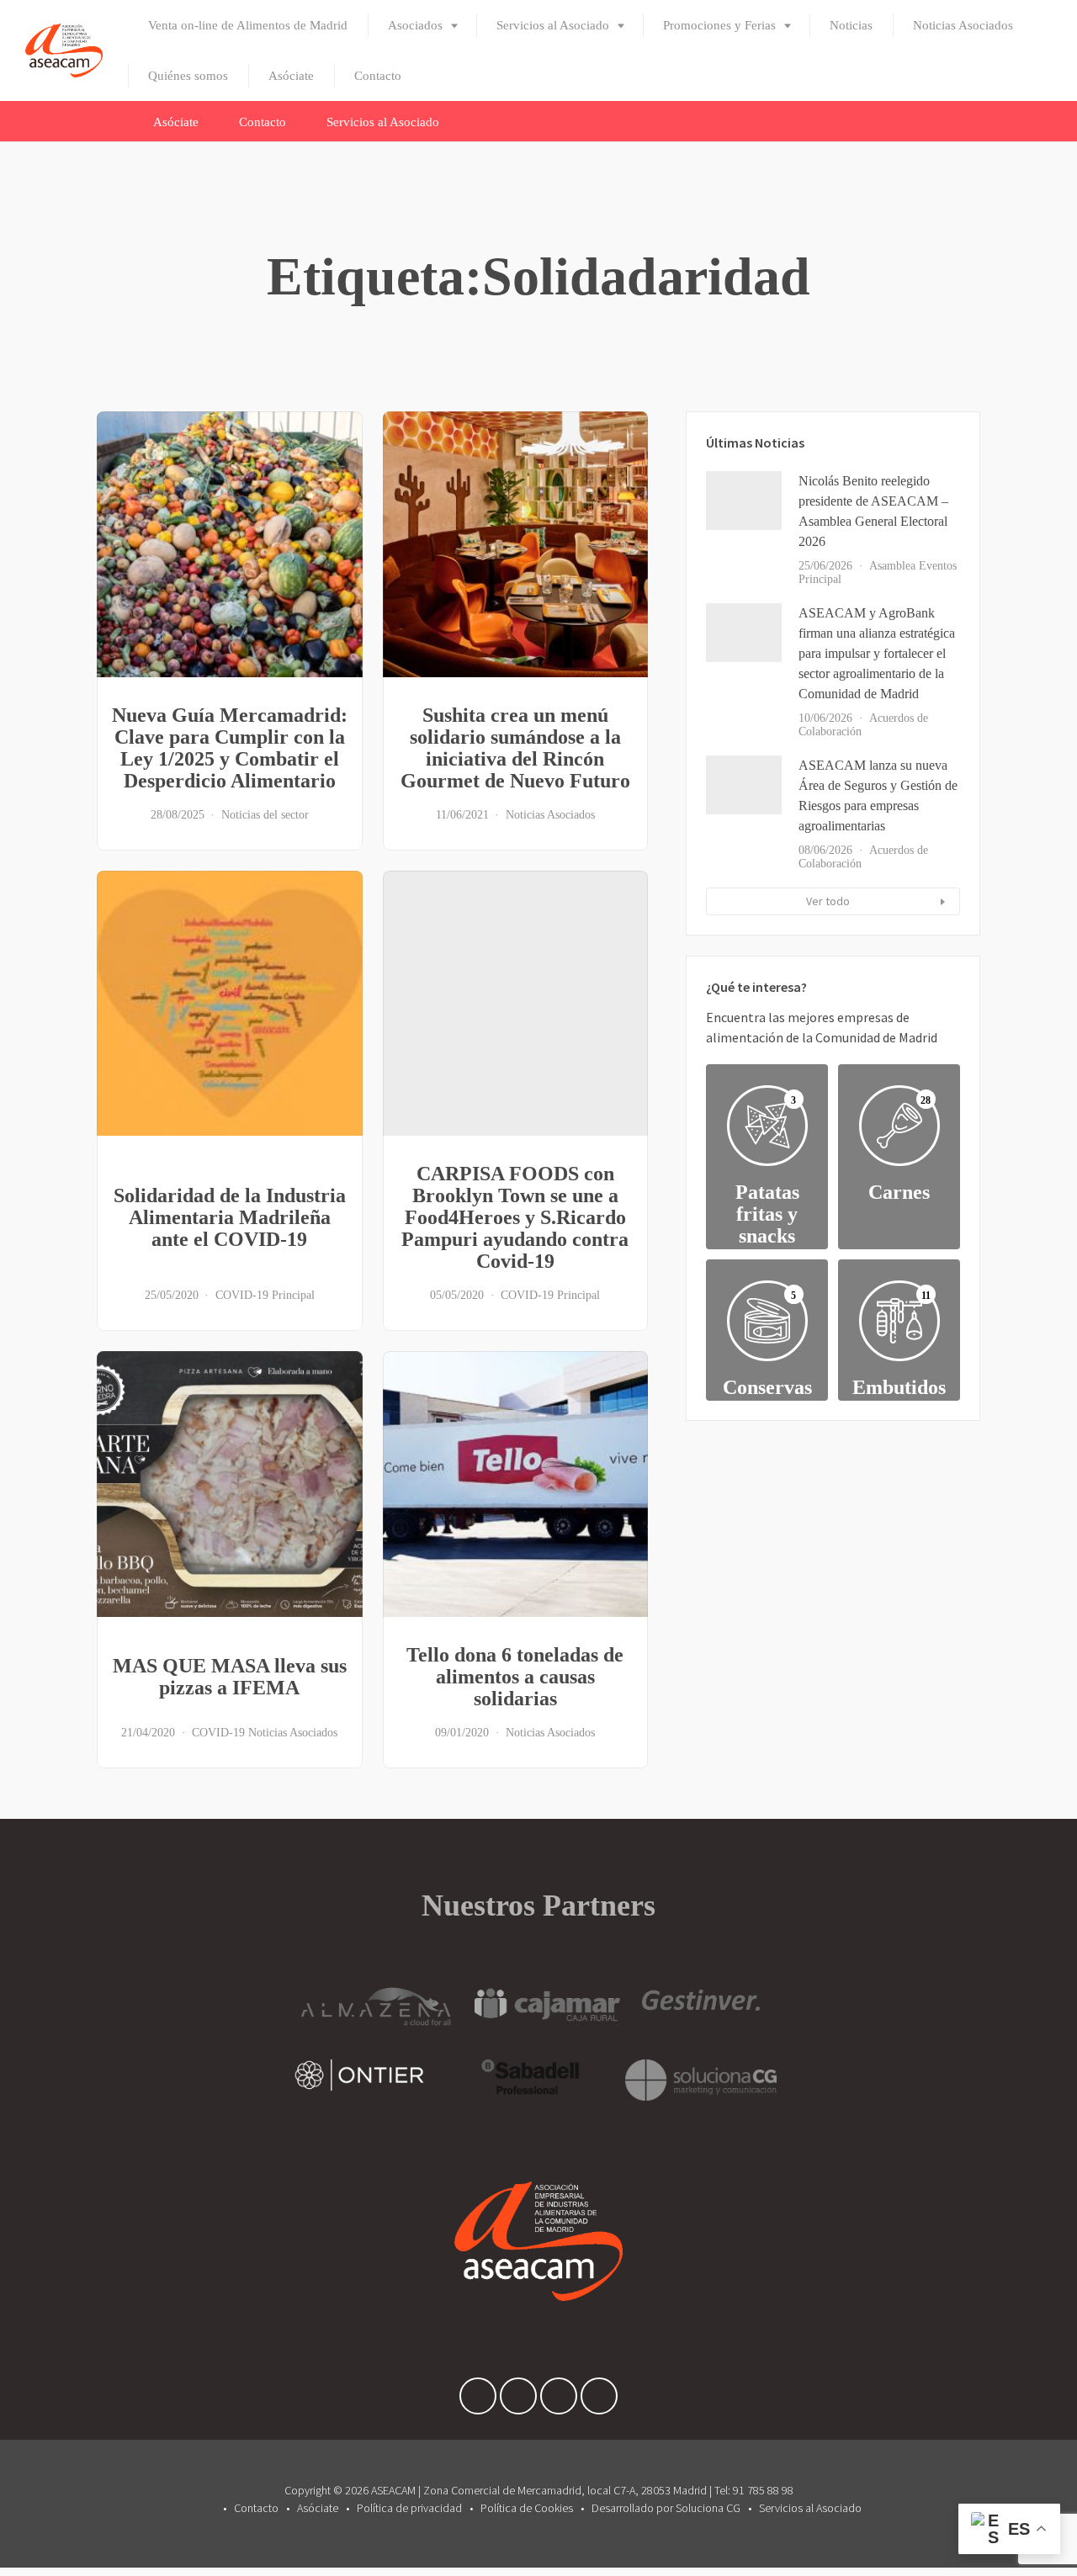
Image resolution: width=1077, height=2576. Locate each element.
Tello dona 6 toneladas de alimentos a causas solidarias (515, 1677)
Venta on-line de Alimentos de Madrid (248, 25)
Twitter (518, 2400)
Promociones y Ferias (719, 25)
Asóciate (291, 76)
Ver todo (828, 901)
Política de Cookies (527, 2508)
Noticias (851, 25)
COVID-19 (242, 1295)
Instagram (599, 2400)
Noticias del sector (265, 815)
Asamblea (892, 566)
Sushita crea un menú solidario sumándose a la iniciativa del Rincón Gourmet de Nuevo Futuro (515, 748)
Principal (293, 1295)
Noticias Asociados (963, 25)
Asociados (415, 25)
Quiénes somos (188, 76)
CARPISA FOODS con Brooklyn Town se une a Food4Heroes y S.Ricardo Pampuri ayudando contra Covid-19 (515, 1217)
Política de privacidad (409, 2508)
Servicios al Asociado (553, 25)
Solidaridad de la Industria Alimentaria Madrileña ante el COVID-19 (230, 1217)
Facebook (478, 2400)
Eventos (938, 566)
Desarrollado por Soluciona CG (666, 2508)
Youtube (559, 2400)
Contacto (378, 76)
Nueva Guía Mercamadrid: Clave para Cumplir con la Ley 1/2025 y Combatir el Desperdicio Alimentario (230, 748)
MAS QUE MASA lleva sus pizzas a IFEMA (230, 1677)
